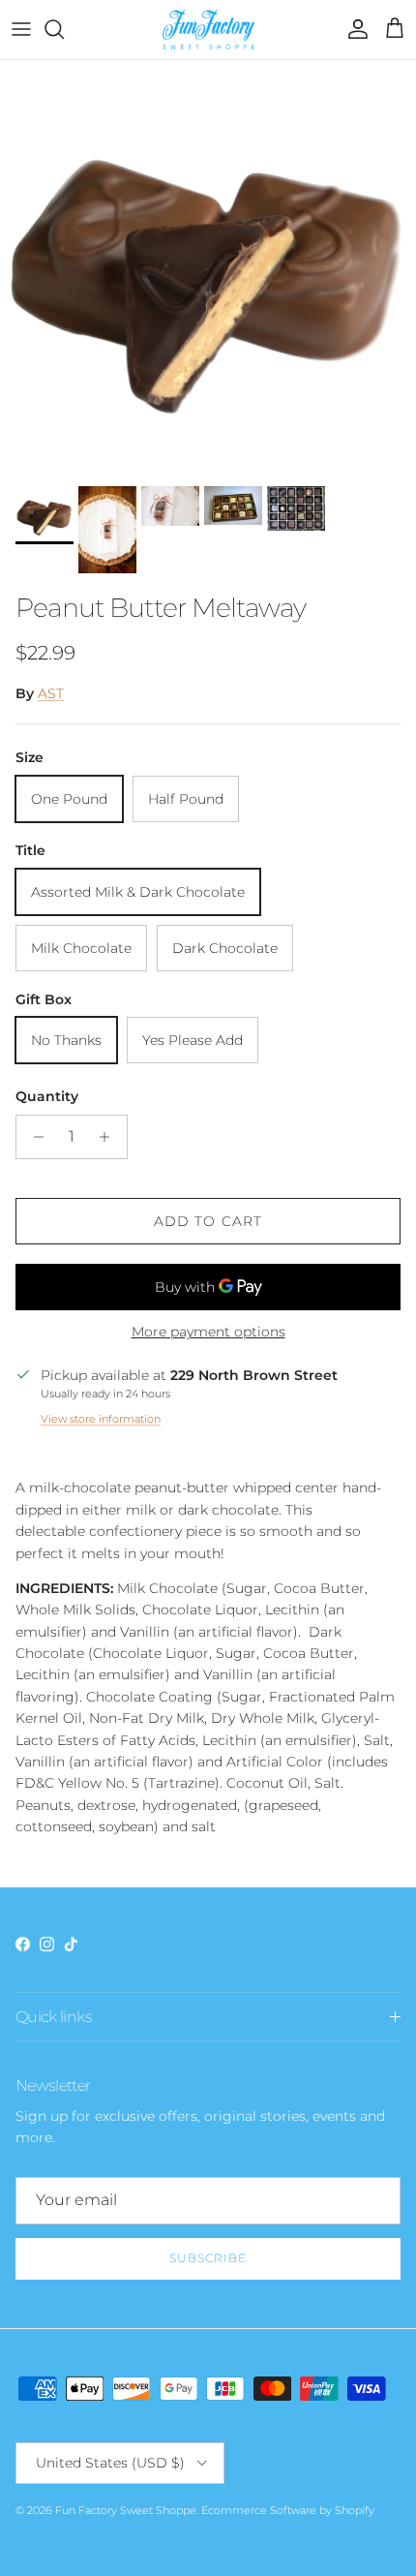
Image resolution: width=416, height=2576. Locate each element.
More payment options (208, 1332)
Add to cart (208, 1221)
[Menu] (21, 29)
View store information (101, 1419)
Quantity (47, 1096)
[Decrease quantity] (33, 1137)
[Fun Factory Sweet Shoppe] (208, 30)
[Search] (64, 29)
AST (51, 693)
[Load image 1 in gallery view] (208, 268)
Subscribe (208, 2258)
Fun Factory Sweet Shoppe (126, 2510)
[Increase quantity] (110, 1137)
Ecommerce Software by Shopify (288, 2510)
